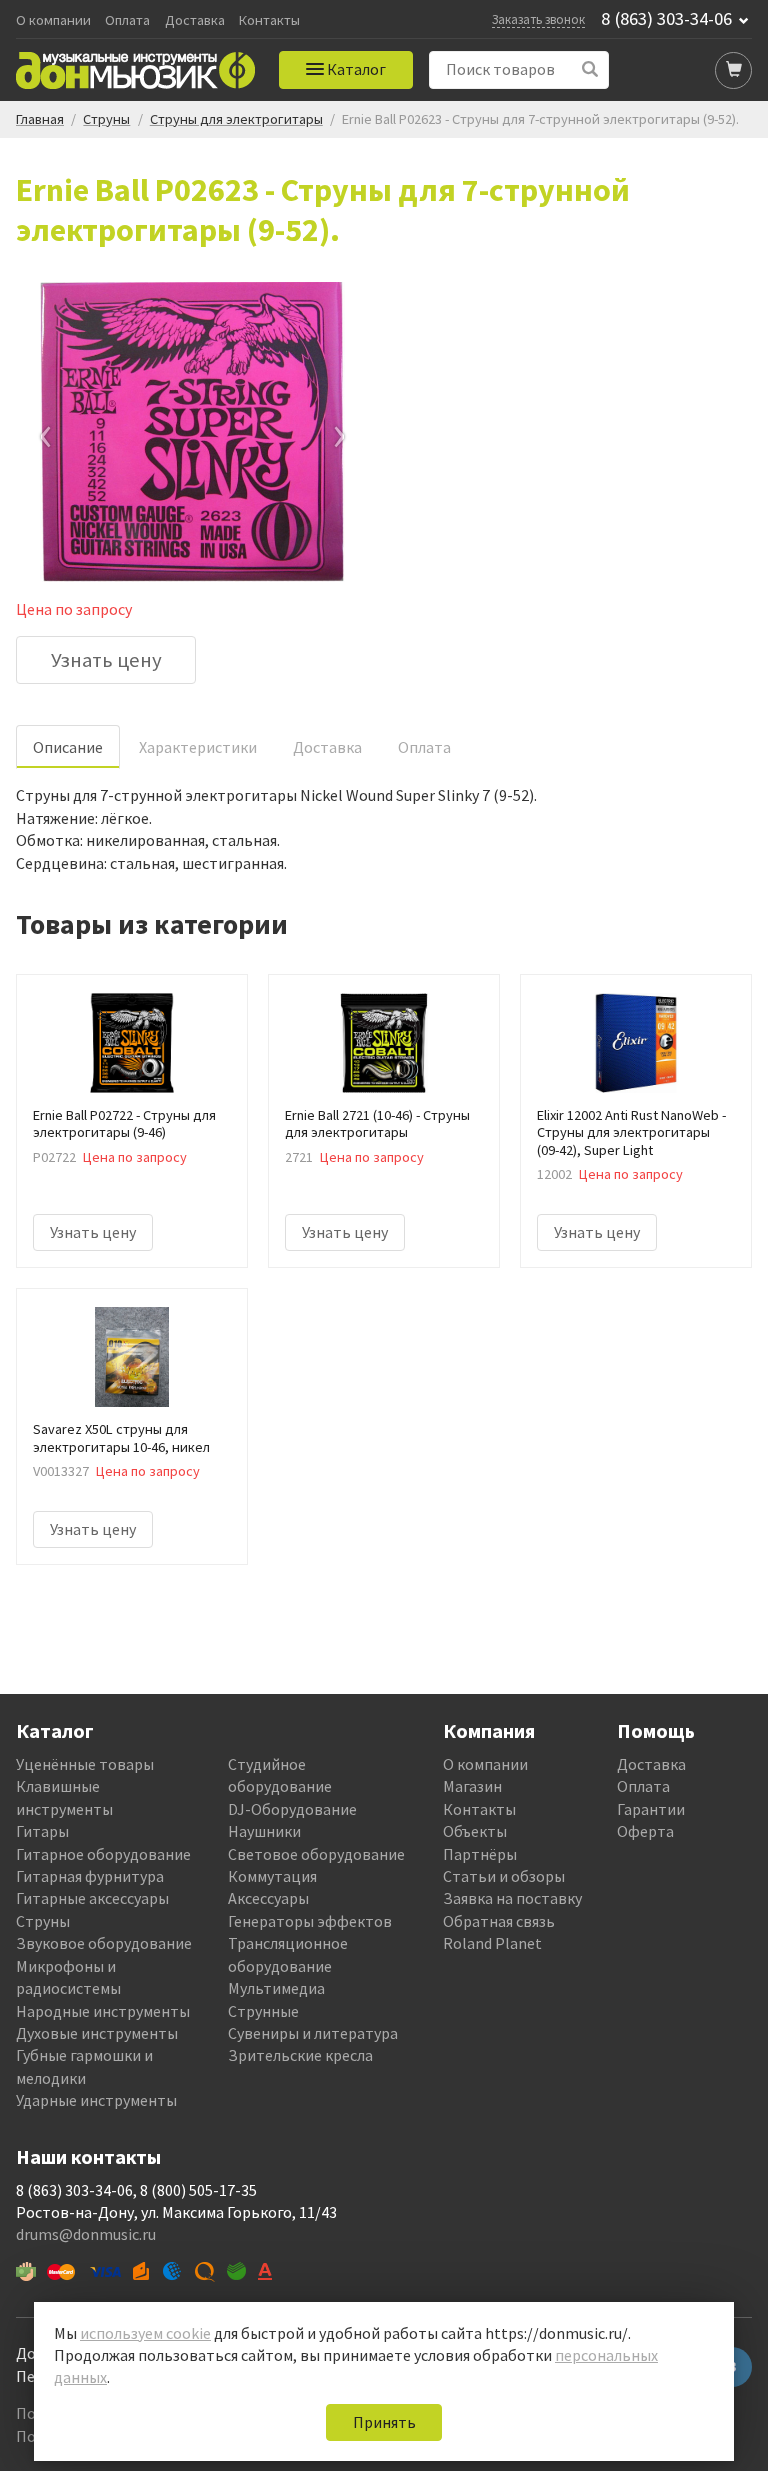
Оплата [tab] (424, 747)
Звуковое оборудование (104, 1943)
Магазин (472, 1786)
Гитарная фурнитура (90, 1876)
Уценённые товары (85, 1764)
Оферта (645, 1831)
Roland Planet (492, 1943)
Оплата (127, 20)
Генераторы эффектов (310, 1921)
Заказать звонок (538, 19)
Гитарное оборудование (103, 1854)
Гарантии (651, 1809)
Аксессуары (268, 1898)
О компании (53, 20)
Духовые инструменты (97, 2033)
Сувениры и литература (313, 2033)
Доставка (195, 20)
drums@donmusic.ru (86, 2234)
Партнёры (480, 1854)
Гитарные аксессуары (92, 1898)
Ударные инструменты (96, 2100)
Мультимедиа (276, 1988)
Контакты (269, 20)
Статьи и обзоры (504, 1876)
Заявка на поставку (512, 1898)
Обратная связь (499, 1921)
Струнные (263, 2011)
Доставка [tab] (327, 747)
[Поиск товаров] (590, 69)
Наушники (264, 1831)
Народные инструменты (103, 2011)
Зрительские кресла (300, 2055)
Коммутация (272, 1876)
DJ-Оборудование (292, 1809)
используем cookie (145, 2333)
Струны (43, 1921)
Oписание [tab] (68, 747)
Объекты (475, 1831)
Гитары (42, 1831)
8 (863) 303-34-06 (666, 19)
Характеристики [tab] (198, 747)
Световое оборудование (316, 1854)
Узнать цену (106, 660)
